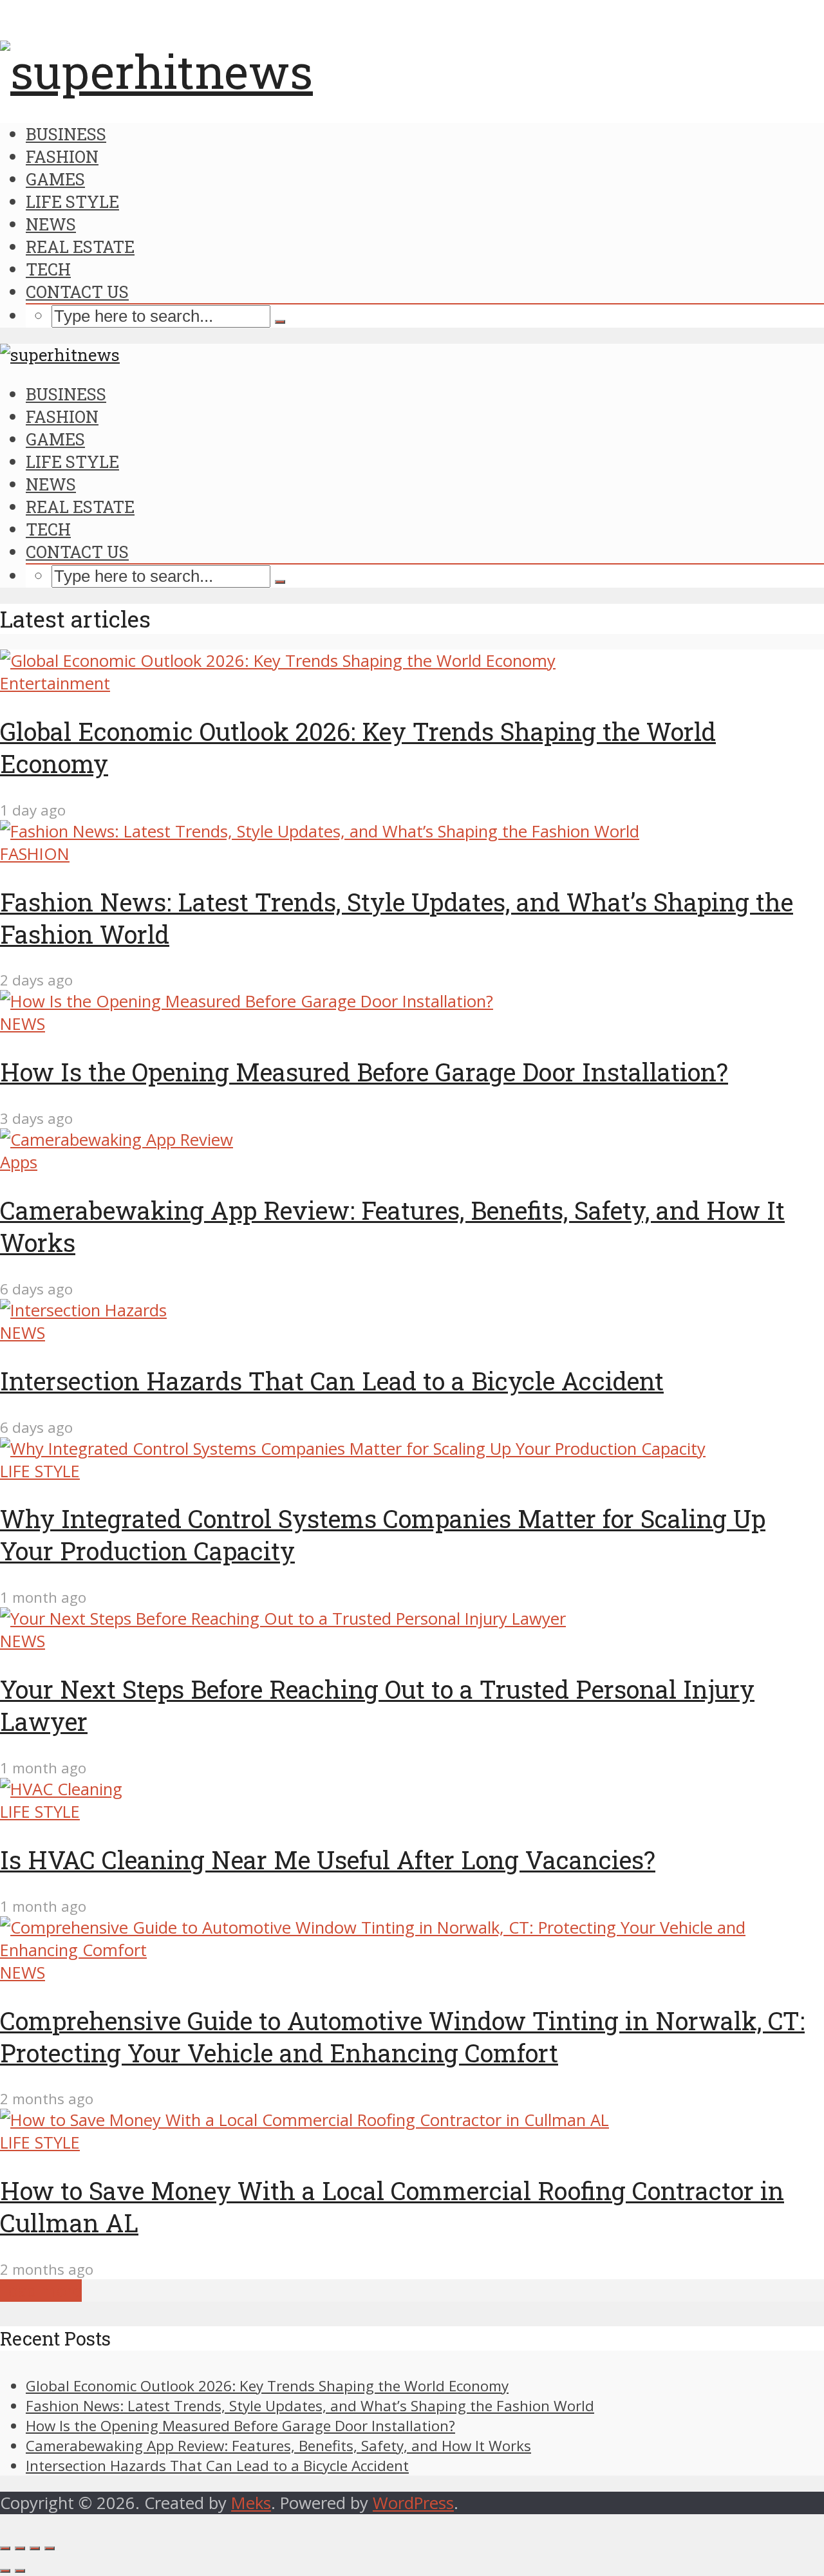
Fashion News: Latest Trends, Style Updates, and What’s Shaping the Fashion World (310, 2406)
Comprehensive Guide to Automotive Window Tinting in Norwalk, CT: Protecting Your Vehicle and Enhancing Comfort (402, 2037)
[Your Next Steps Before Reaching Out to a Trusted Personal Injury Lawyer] (283, 1619)
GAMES (55, 179)
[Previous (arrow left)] (5, 2571)
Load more (41, 2291)
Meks (251, 2503)
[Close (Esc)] (5, 2548)
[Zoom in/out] (50, 2548)
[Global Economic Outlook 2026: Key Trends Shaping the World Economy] (278, 661)
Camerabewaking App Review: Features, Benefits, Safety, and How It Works (278, 2446)
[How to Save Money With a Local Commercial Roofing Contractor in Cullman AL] (304, 2120)
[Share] (20, 2548)
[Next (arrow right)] (20, 2571)
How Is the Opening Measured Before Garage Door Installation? (364, 1072)
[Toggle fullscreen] (35, 2548)
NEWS (51, 224)
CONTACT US (77, 292)
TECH (48, 269)
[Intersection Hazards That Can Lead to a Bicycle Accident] (83, 1310)
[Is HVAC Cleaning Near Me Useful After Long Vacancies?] (61, 1789)
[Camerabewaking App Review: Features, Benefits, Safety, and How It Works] (117, 1140)
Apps (19, 1162)
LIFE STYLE (72, 201)
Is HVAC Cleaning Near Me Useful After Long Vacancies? (328, 1860)
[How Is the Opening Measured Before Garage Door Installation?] (247, 1001)
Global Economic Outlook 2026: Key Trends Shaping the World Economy (267, 2386)
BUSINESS (66, 134)
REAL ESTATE (80, 247)
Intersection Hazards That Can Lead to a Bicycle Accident (332, 1381)
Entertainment (55, 683)
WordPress (413, 2503)
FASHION (62, 156)
